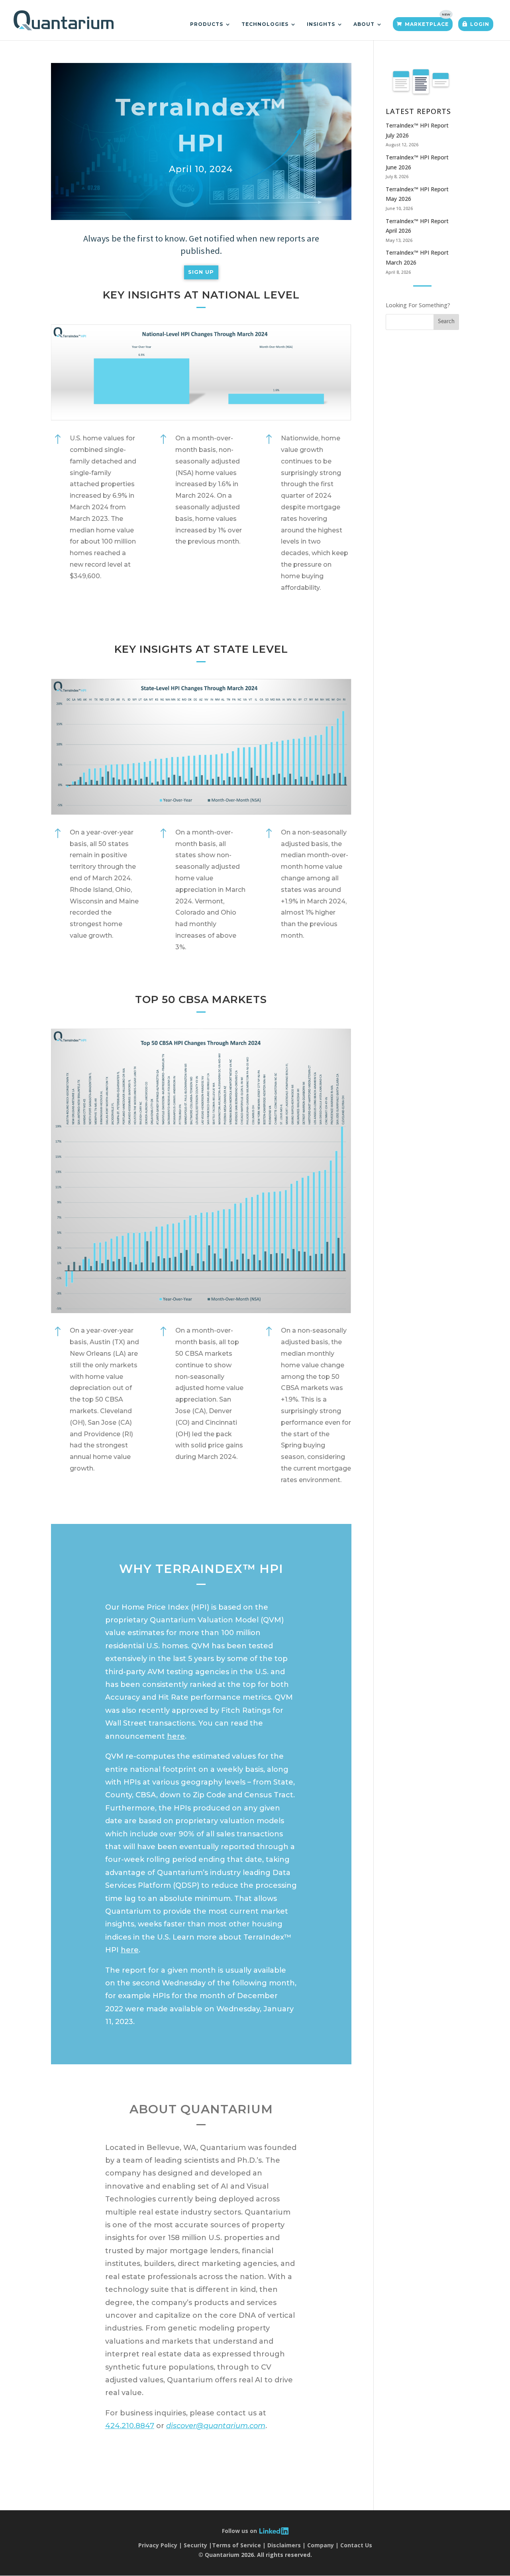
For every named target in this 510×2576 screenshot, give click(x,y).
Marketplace (427, 24)
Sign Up (201, 272)
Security (195, 2545)
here (176, 1736)
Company (321, 2545)
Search (446, 322)
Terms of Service (236, 2545)
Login (480, 24)
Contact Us (356, 2545)
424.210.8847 (130, 2426)
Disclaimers (284, 2545)
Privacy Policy (158, 2545)
